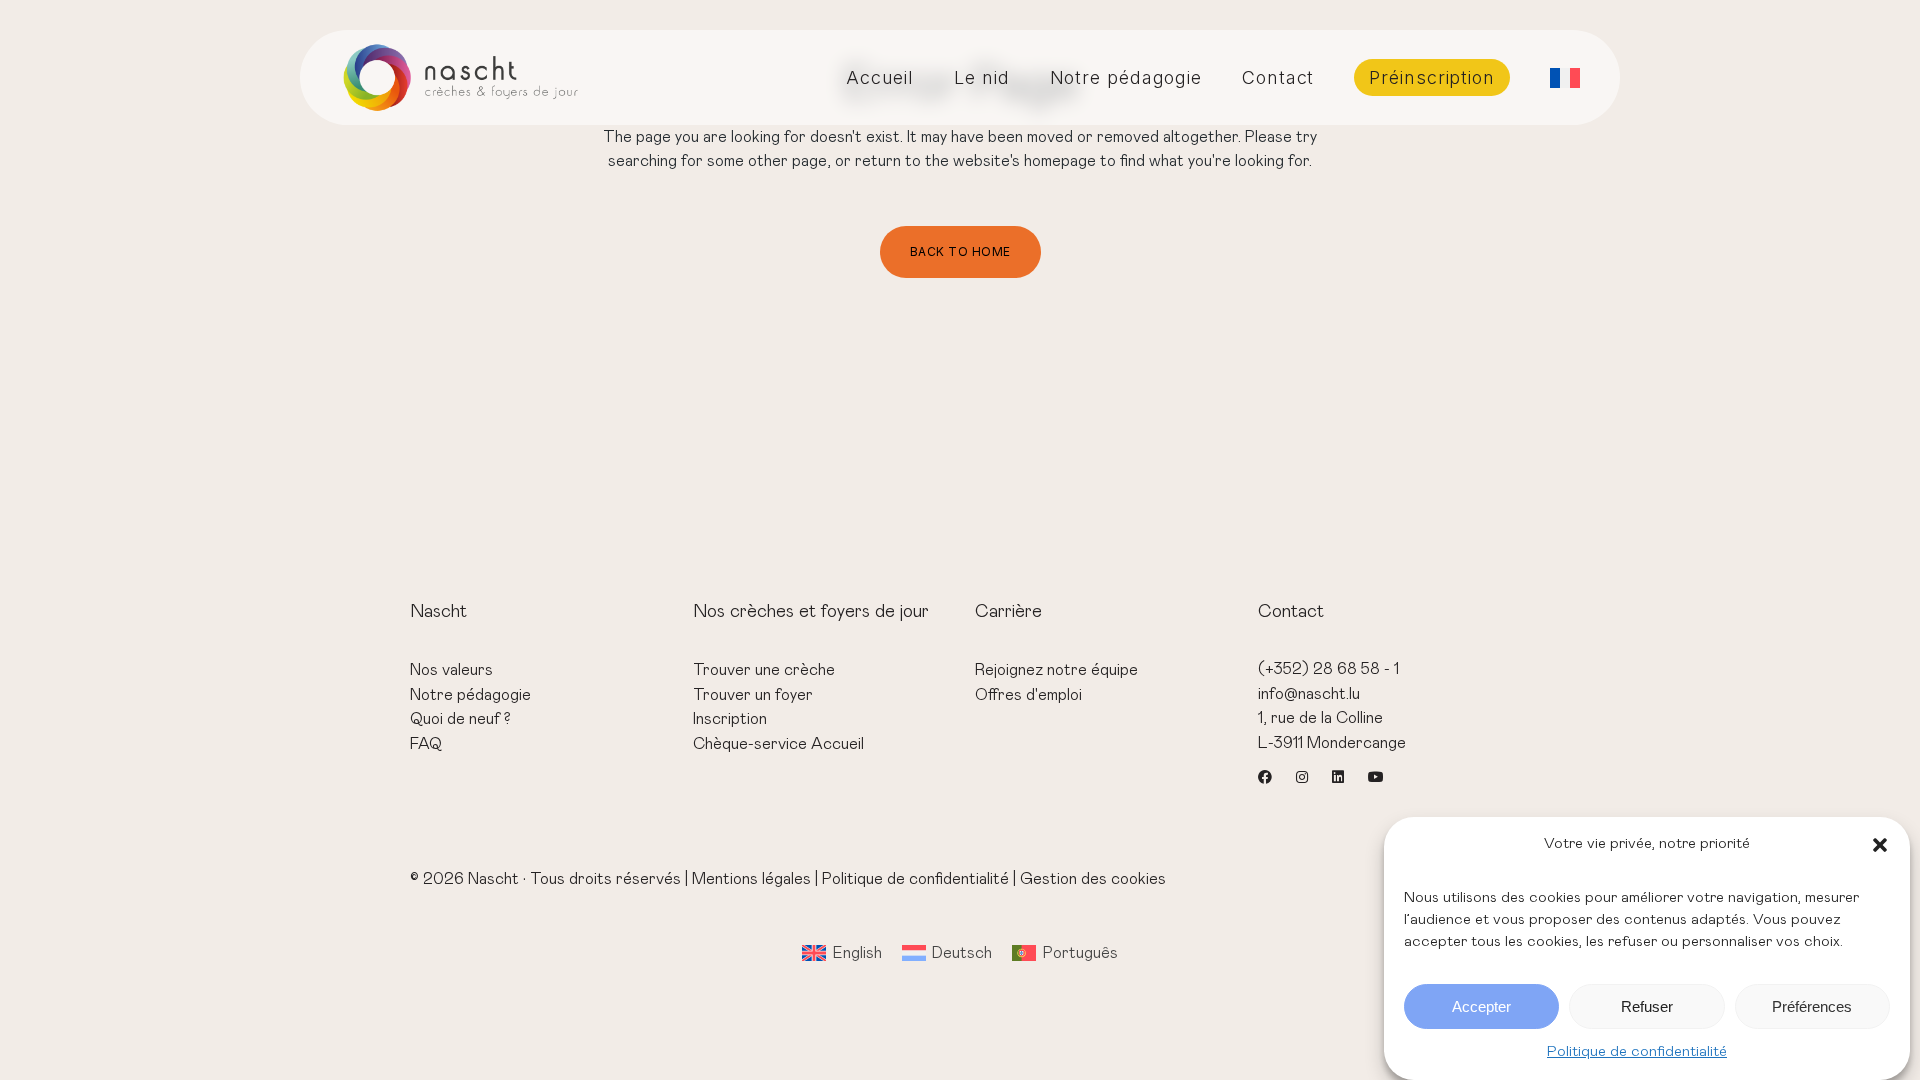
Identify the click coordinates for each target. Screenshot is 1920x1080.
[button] (1880, 845)
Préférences (1812, 1006)
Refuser (1647, 1006)
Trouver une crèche (764, 670)
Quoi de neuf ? (460, 719)
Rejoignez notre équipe (1056, 670)
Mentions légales (751, 879)
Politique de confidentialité (1637, 1051)
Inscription (730, 719)
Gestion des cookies (1093, 879)
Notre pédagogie (470, 695)
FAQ (426, 744)
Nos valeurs (451, 670)
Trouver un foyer (753, 695)
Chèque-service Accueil (778, 744)
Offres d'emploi (1028, 695)
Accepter (1481, 1006)
